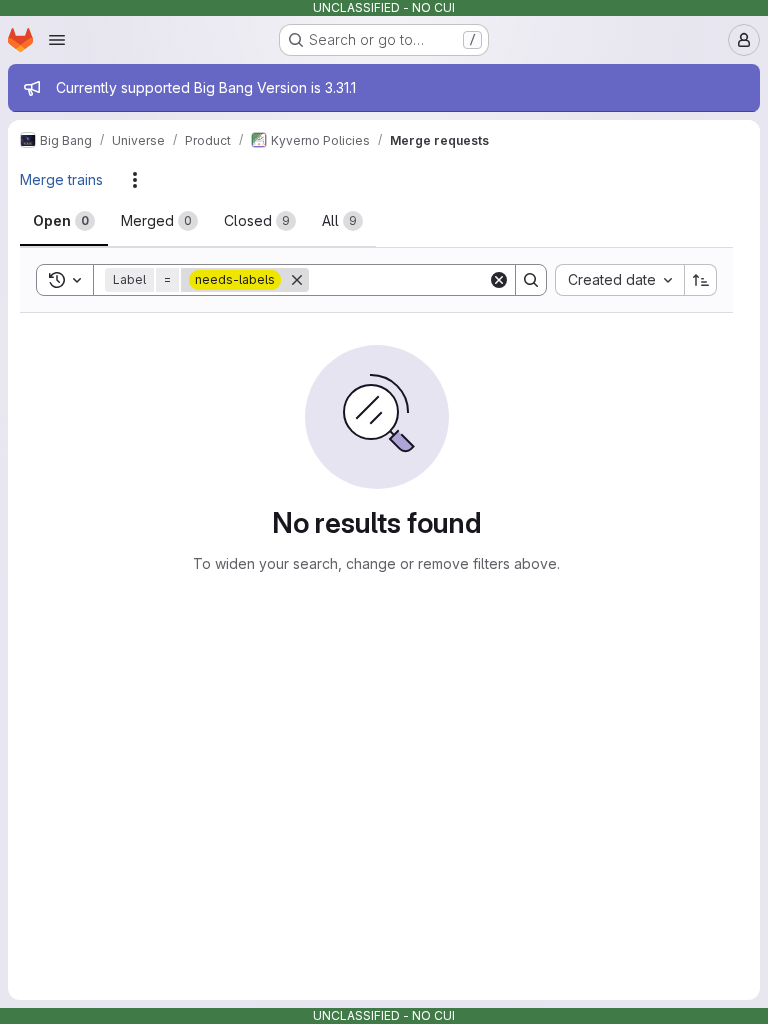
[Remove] (297, 280)
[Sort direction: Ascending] (701, 280)
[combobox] (619, 280)
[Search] (531, 280)
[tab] (64, 221)
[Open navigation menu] (57, 40)
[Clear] (499, 280)
